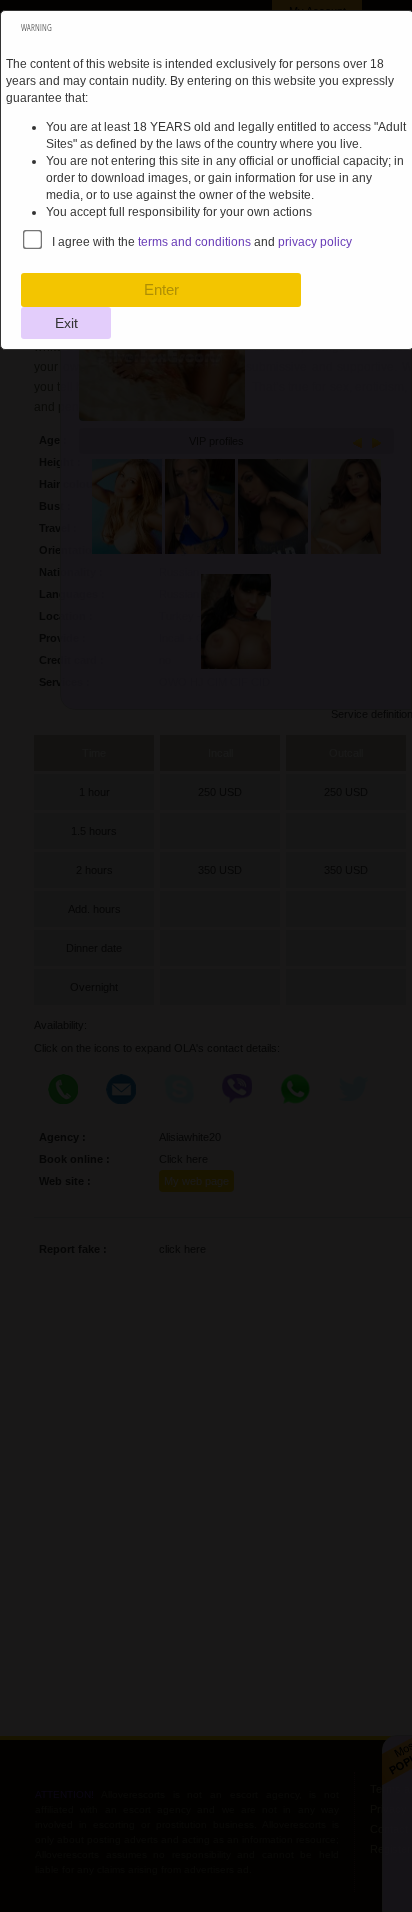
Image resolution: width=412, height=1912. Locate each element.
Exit (66, 323)
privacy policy (315, 242)
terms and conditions (194, 242)
